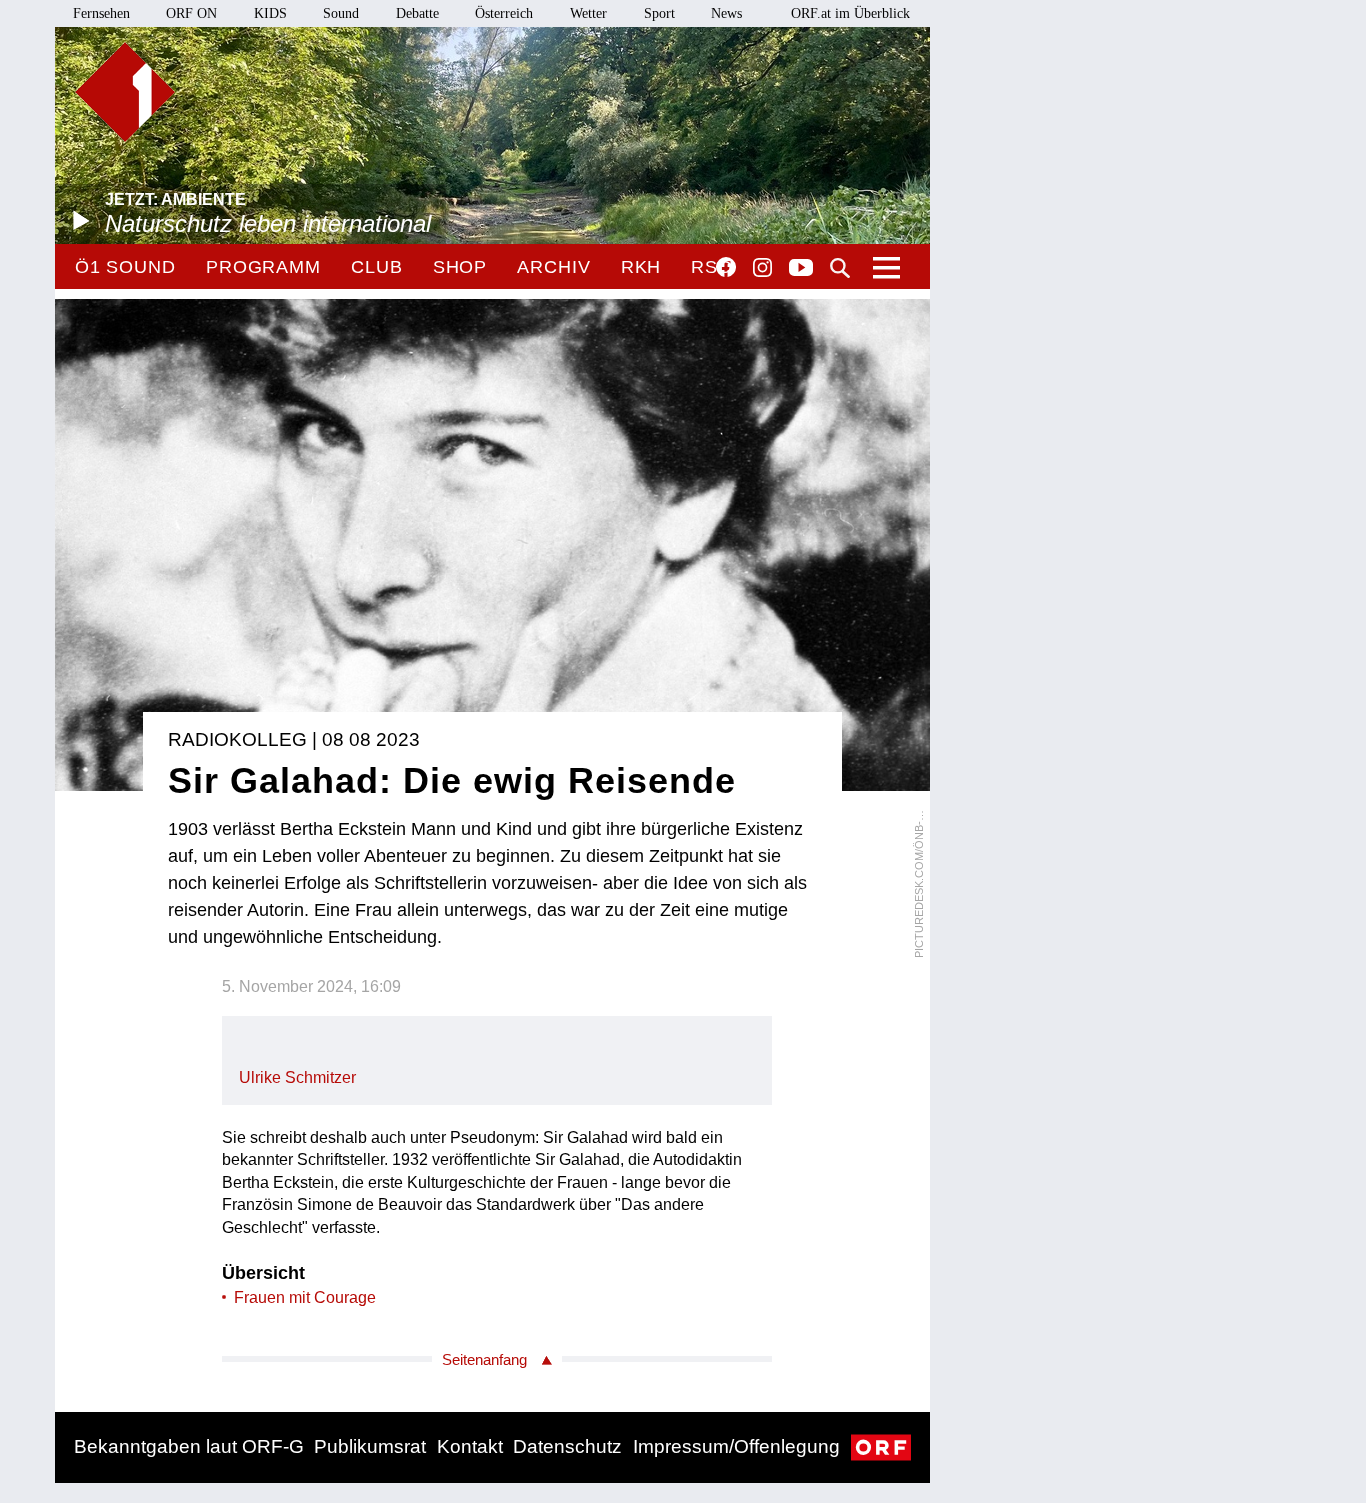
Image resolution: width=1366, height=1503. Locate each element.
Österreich (504, 13)
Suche (840, 268)
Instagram (762, 268)
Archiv (553, 267)
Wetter (588, 13)
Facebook (726, 267)
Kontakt (470, 1446)
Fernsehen (101, 13)
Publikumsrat (370, 1446)
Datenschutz (567, 1446)
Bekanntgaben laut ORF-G (189, 1446)
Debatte (417, 13)
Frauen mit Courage (305, 1297)
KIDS (270, 13)
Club (377, 267)
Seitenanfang (484, 1359)
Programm (263, 267)
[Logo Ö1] (125, 92)
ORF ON (191, 13)
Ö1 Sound (125, 267)
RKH (641, 267)
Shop (460, 267)
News (726, 13)
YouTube (801, 269)
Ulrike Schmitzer (297, 1077)
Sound (341, 13)
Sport (659, 13)
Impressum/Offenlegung (736, 1446)
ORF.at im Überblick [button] (850, 13)
